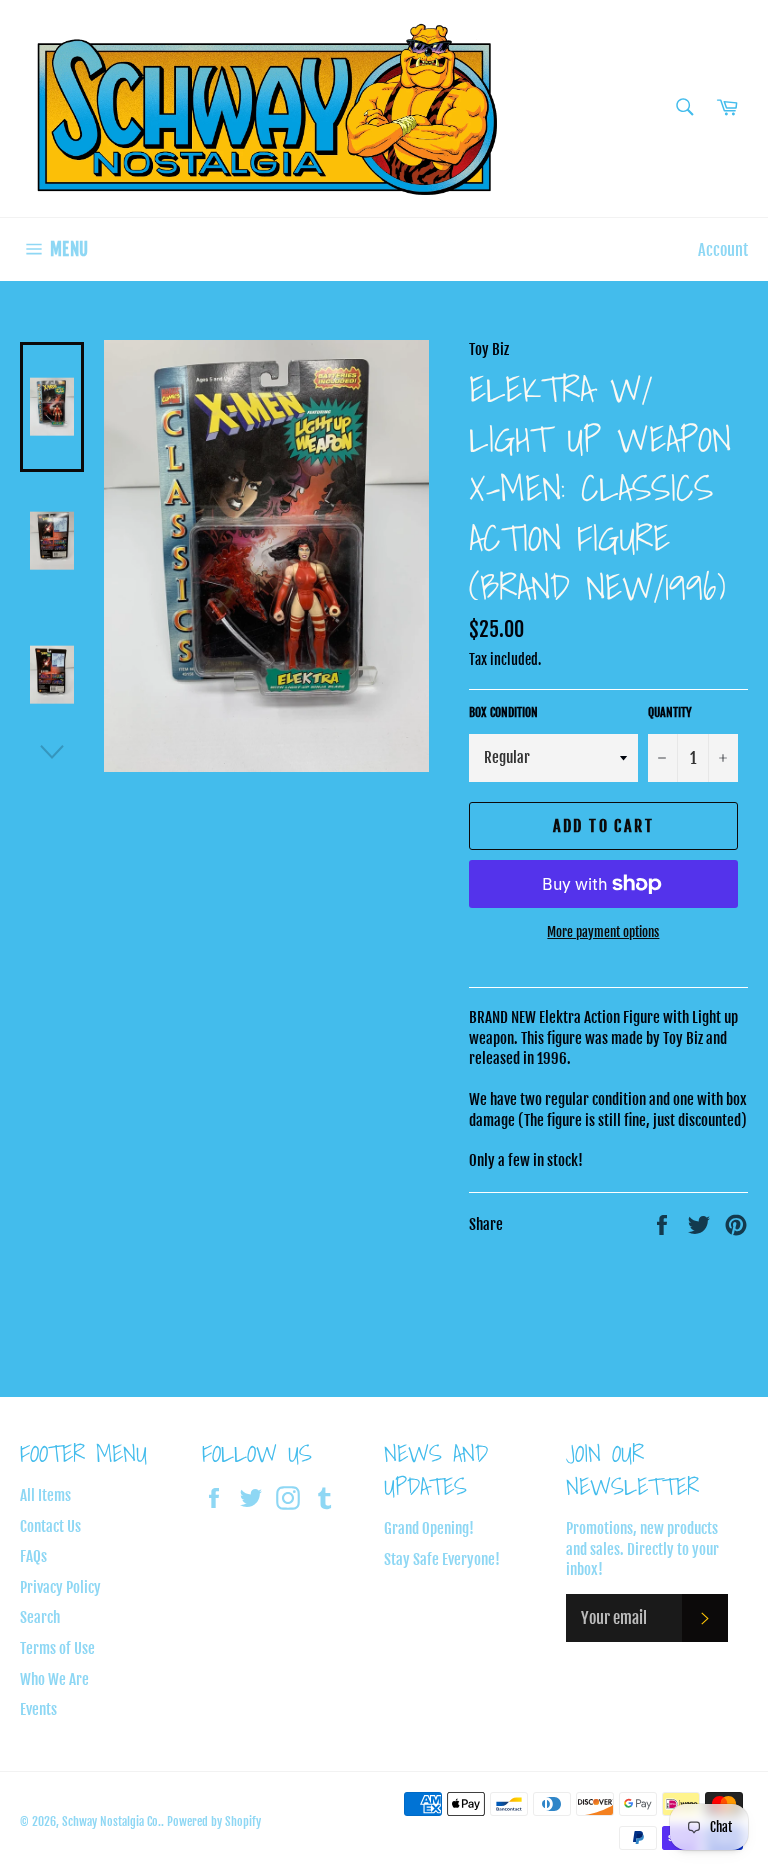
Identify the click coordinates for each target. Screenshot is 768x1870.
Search (40, 1617)
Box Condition (503, 712)
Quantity (670, 712)
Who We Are (54, 1679)
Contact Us (50, 1526)
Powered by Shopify (214, 1821)
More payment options (603, 932)
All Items (45, 1495)
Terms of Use (57, 1648)
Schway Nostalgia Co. (111, 1821)
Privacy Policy (60, 1587)
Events (38, 1709)
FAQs (33, 1556)
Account (723, 250)
